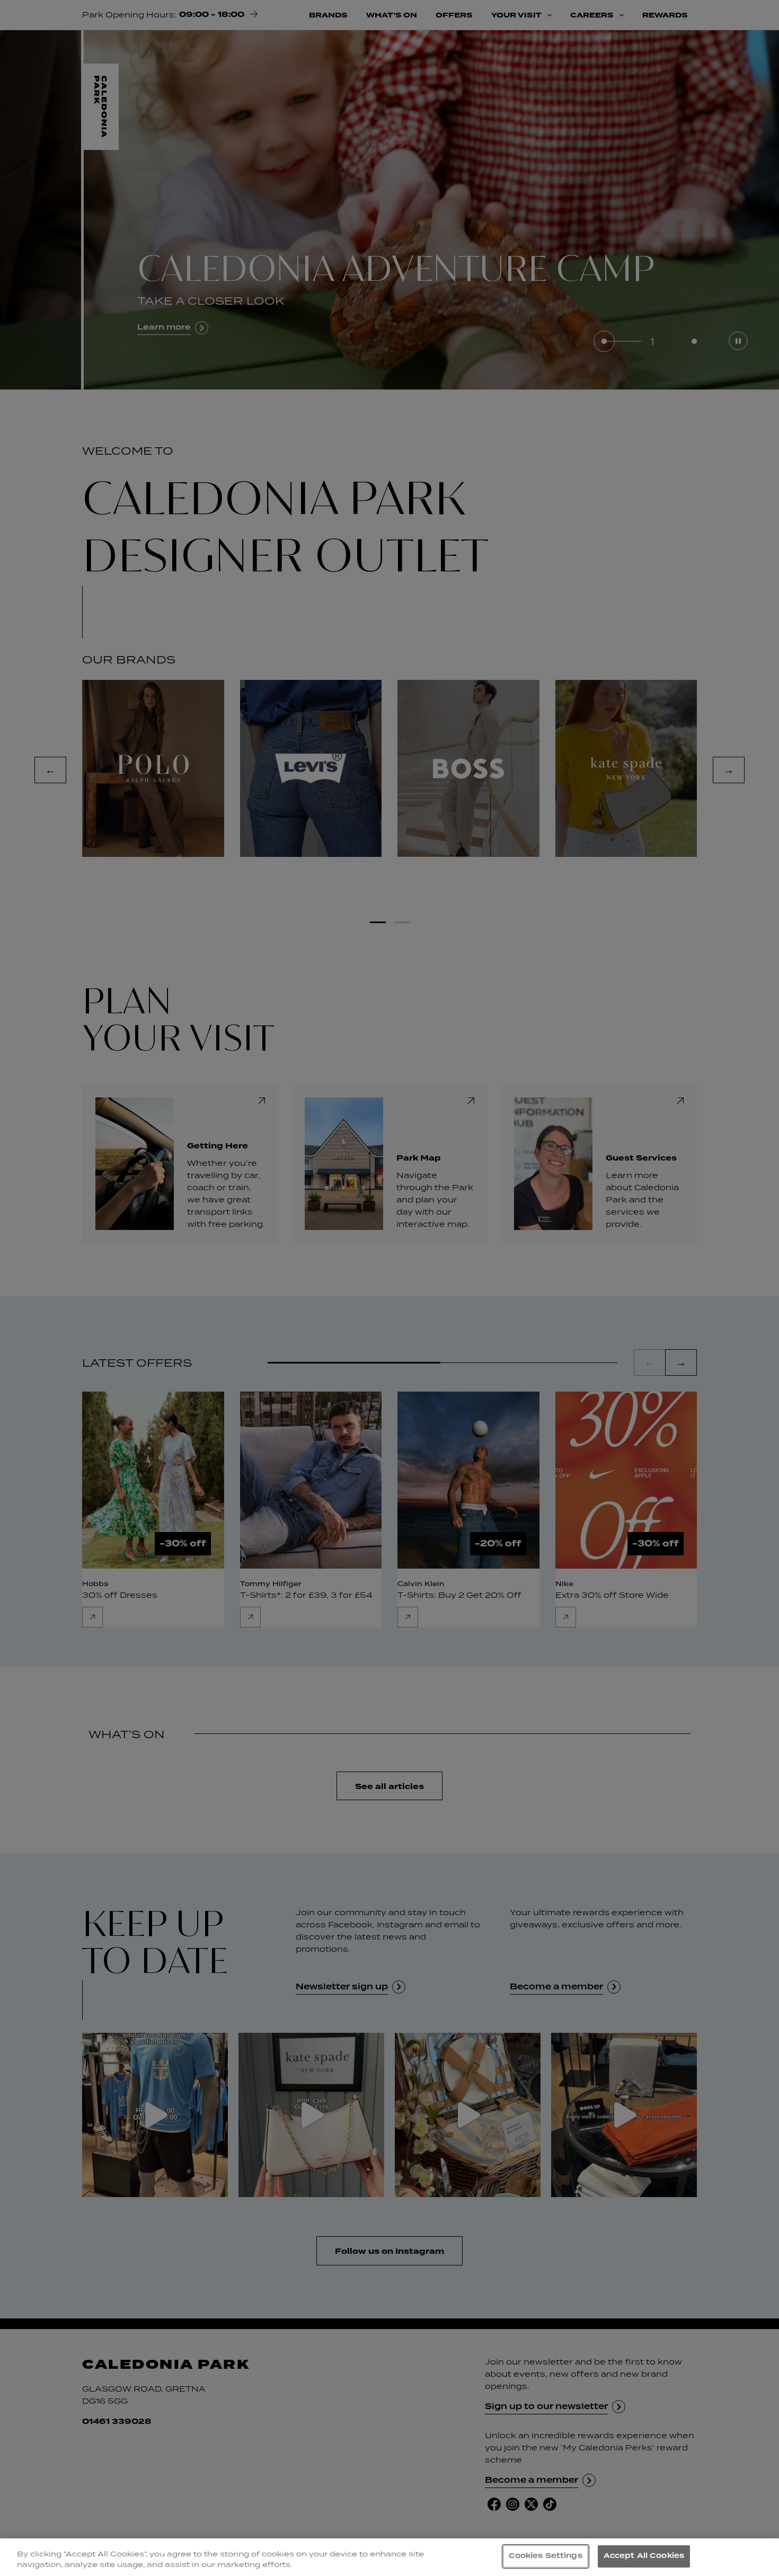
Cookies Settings (546, 2556)
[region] (389, 2557)
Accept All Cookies (644, 2556)
